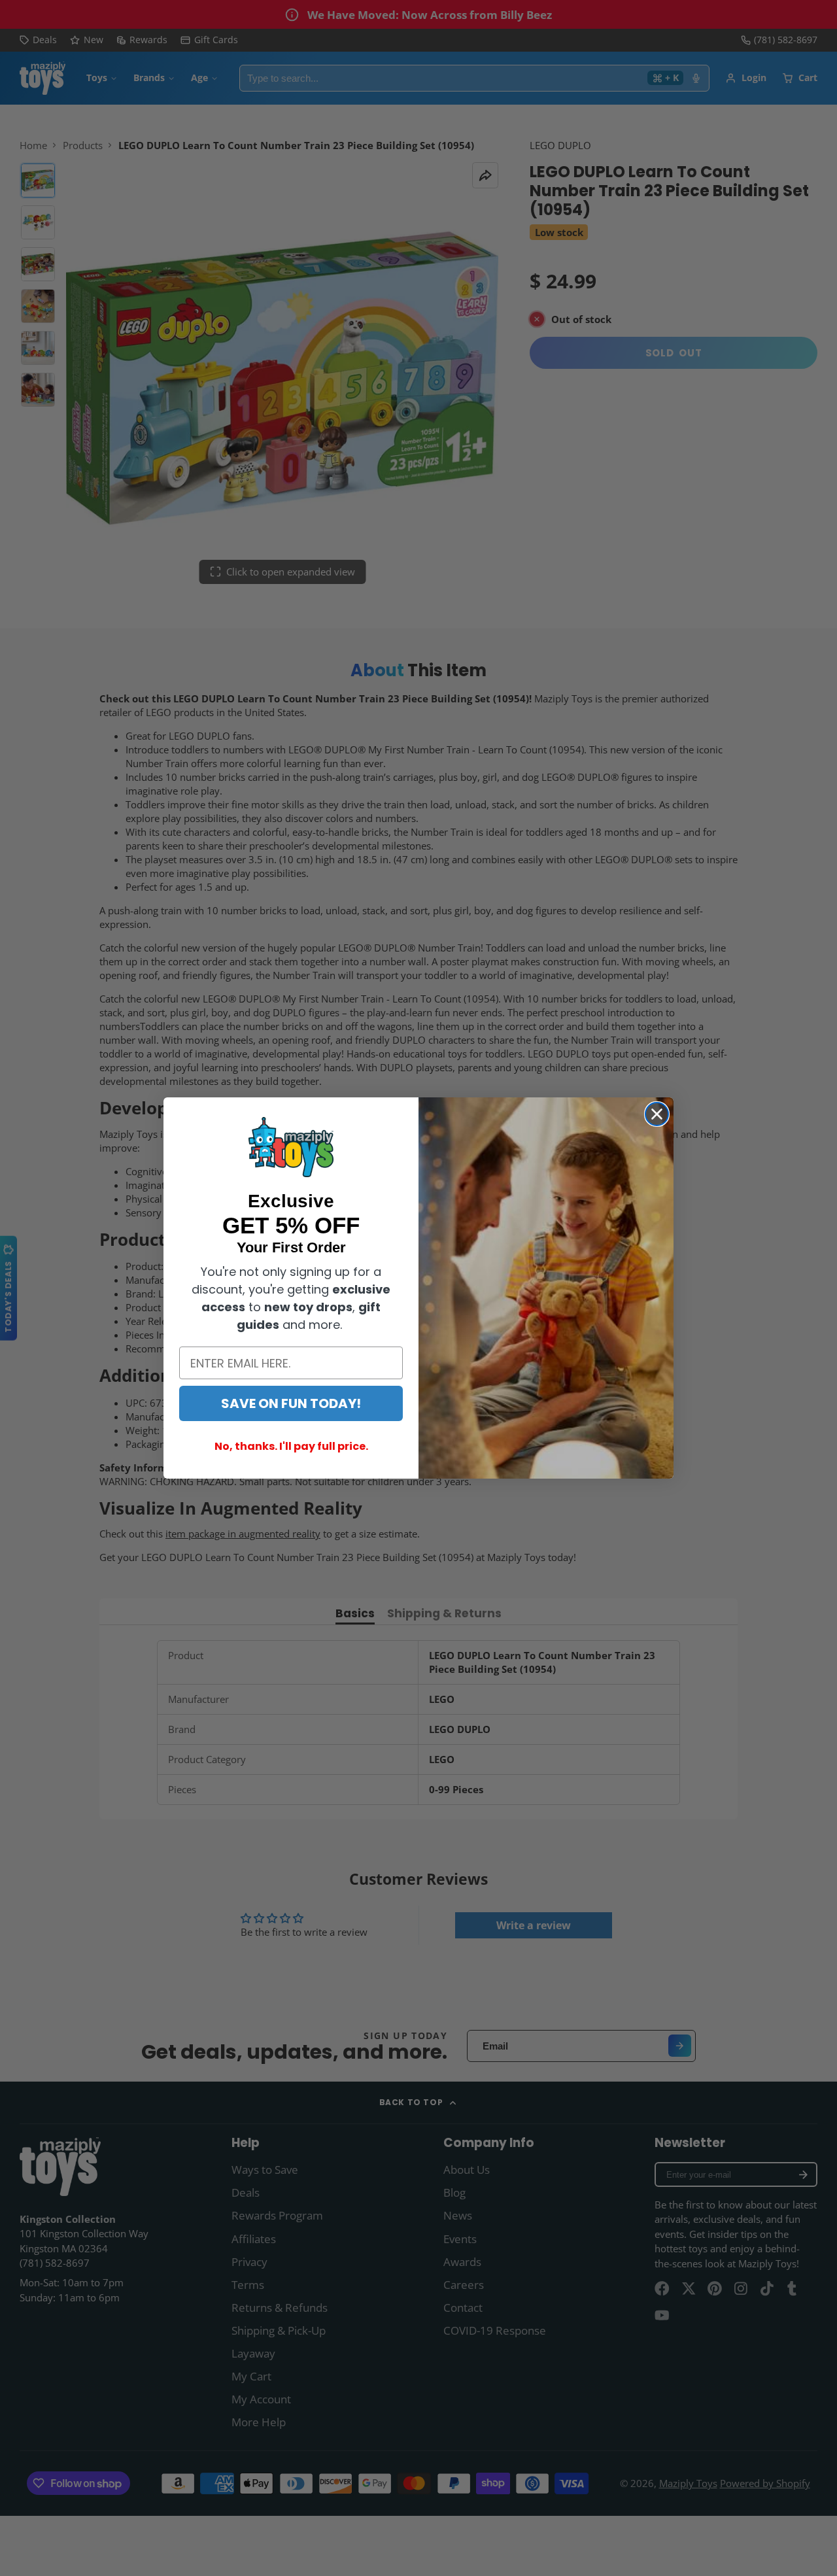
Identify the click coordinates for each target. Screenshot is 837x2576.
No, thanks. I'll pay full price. (291, 1446)
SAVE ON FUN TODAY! (291, 1403)
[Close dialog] (657, 1114)
